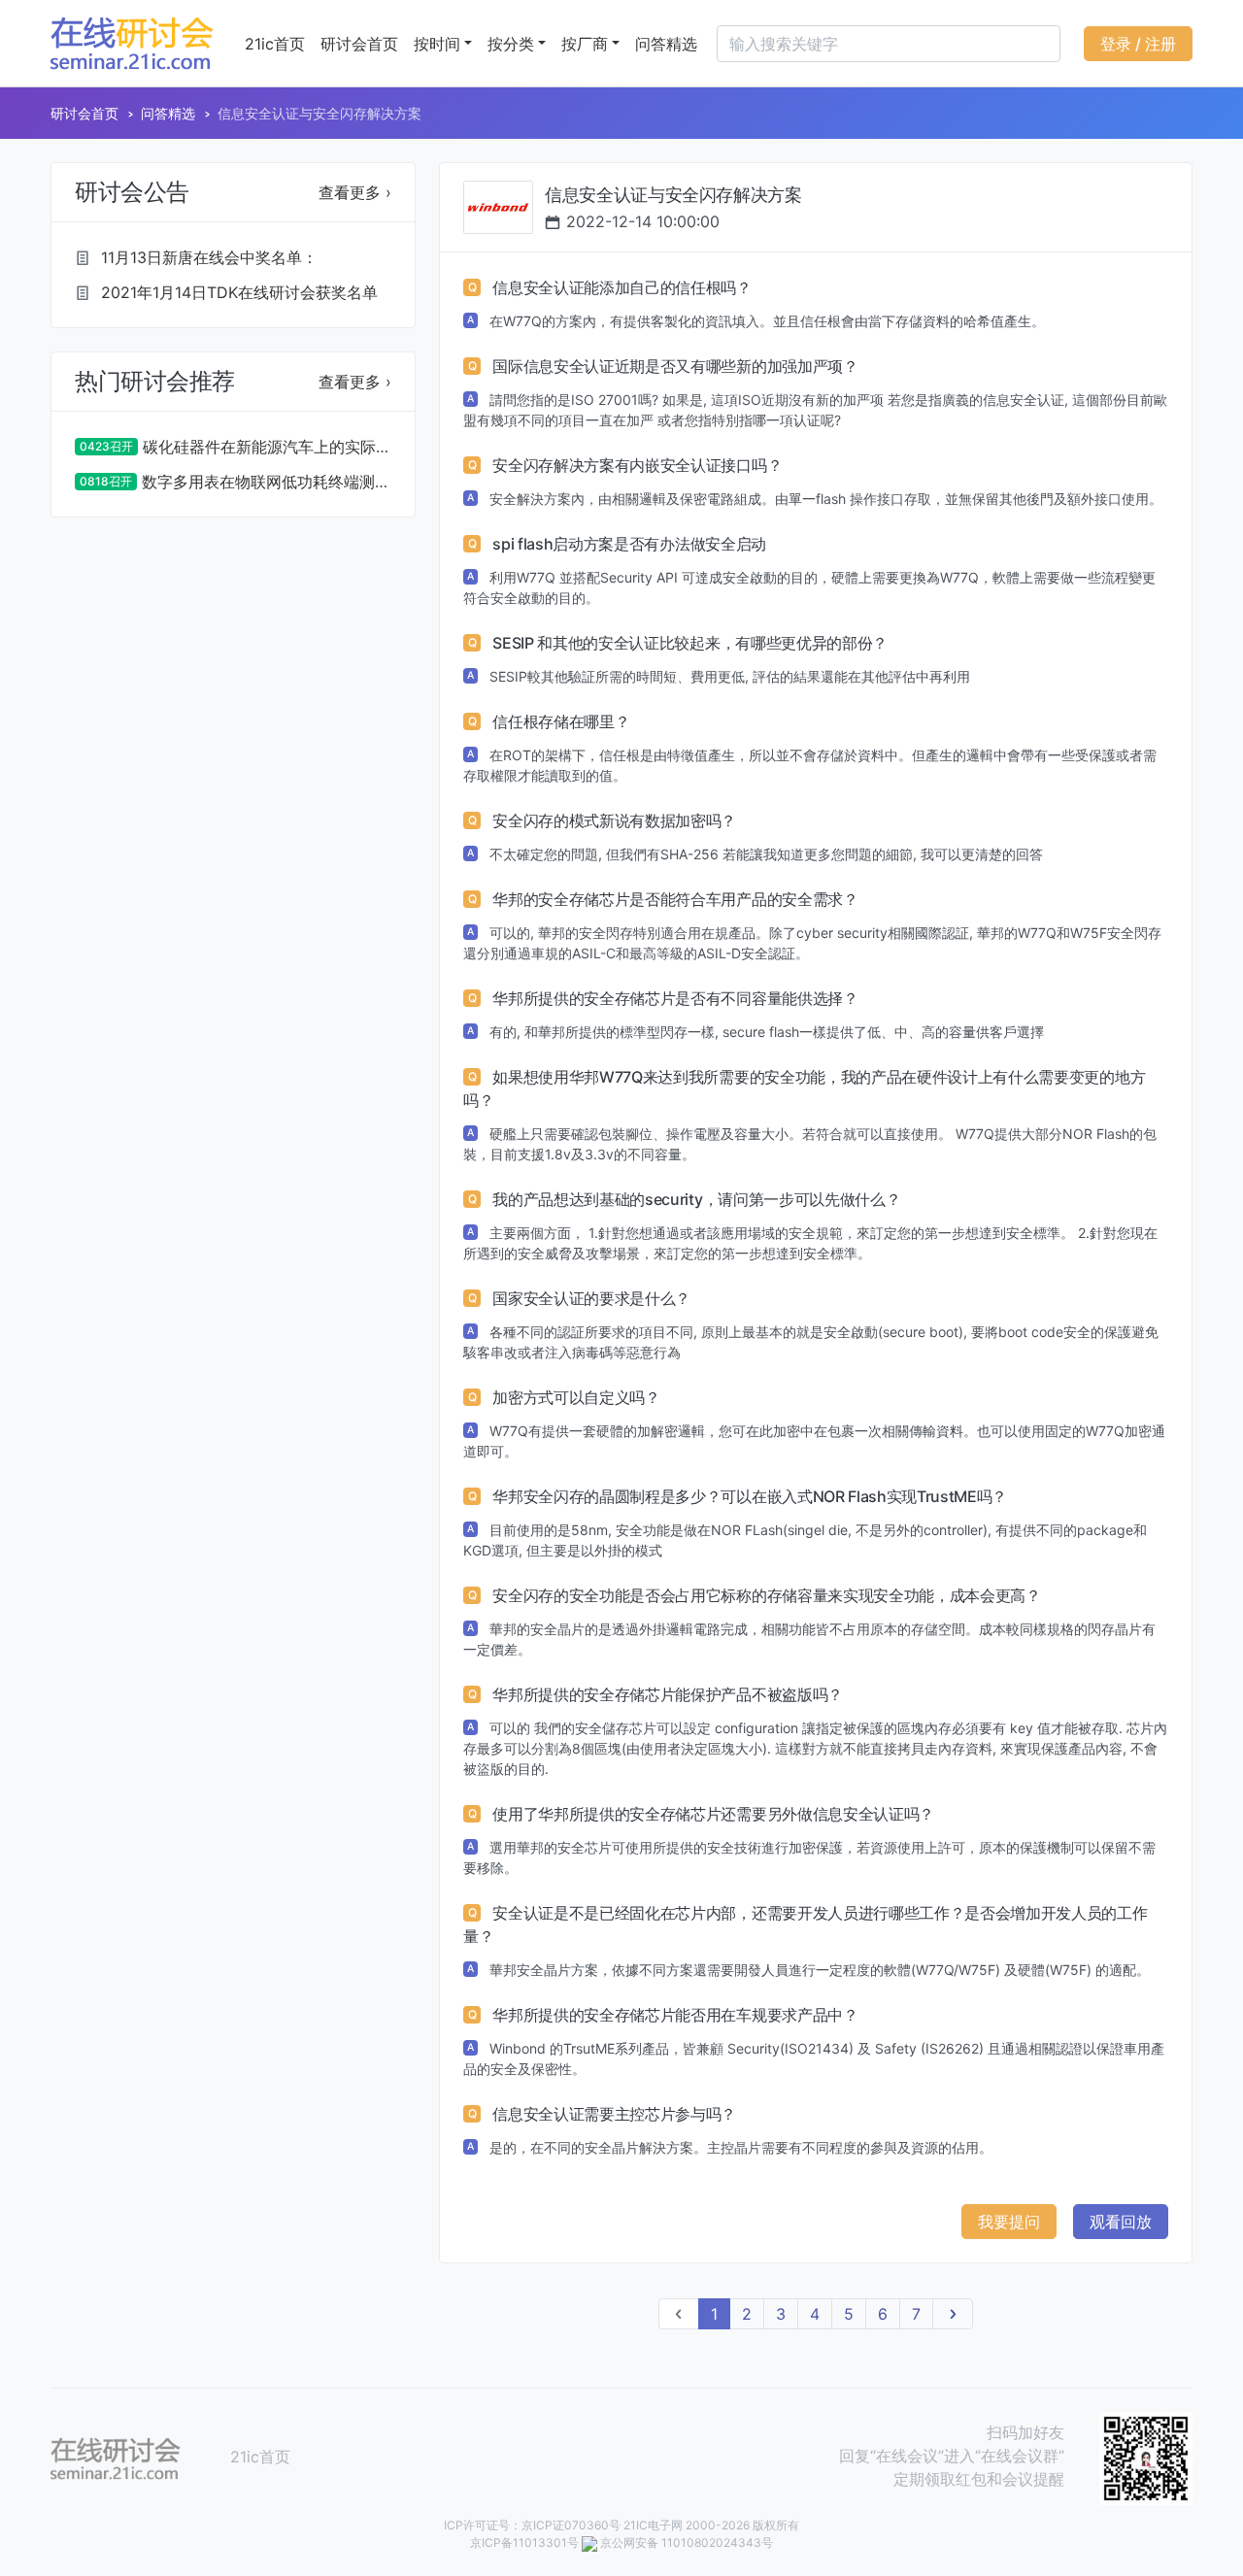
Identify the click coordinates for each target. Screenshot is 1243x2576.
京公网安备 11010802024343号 (687, 2543)
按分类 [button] (511, 44)
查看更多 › (355, 192)
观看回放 (1121, 2222)
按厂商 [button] (585, 44)
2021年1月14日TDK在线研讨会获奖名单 (239, 292)
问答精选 (666, 44)
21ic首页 (275, 44)
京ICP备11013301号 (524, 2543)
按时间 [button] (437, 44)
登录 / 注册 (1138, 44)
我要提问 (1009, 2222)
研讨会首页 (359, 44)
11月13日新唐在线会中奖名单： (209, 257)
